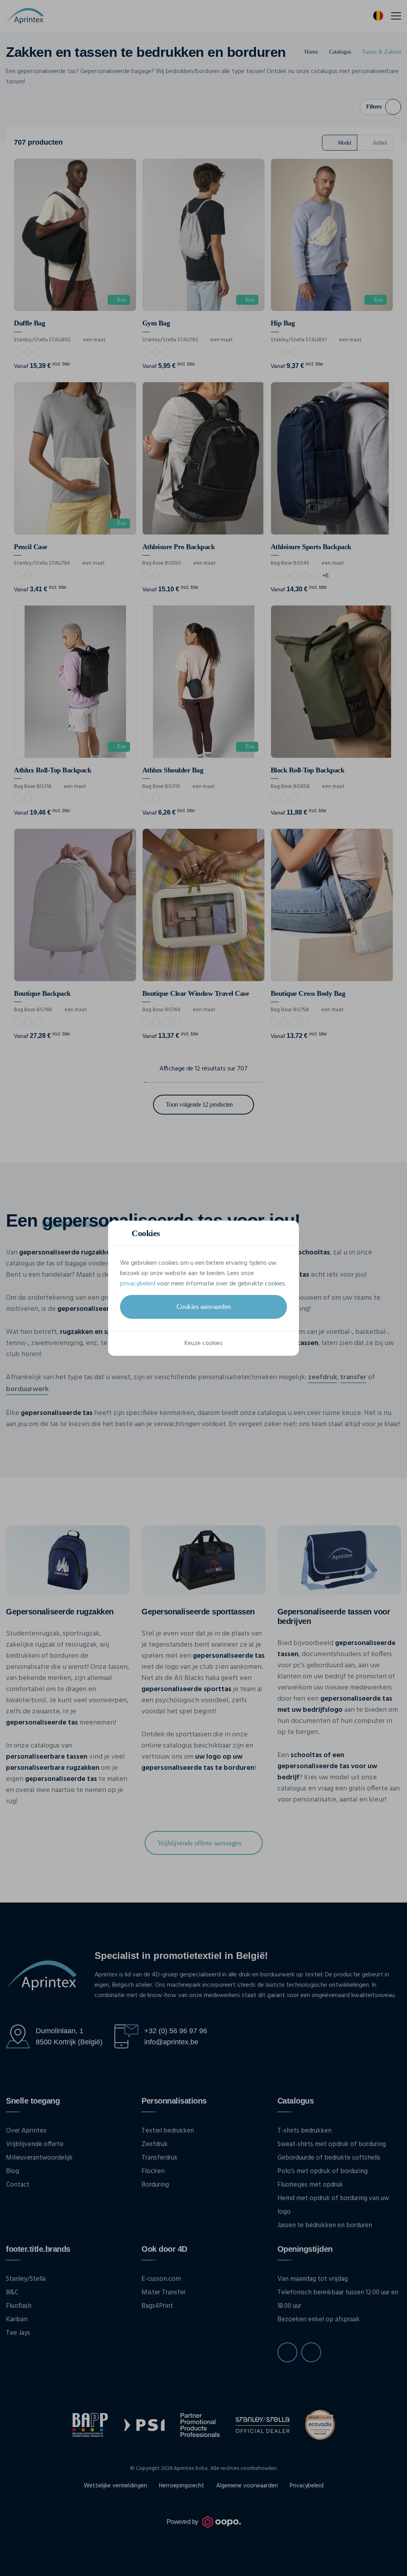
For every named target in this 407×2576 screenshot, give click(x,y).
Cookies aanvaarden (204, 1306)
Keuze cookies (203, 1343)
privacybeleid (138, 1284)
